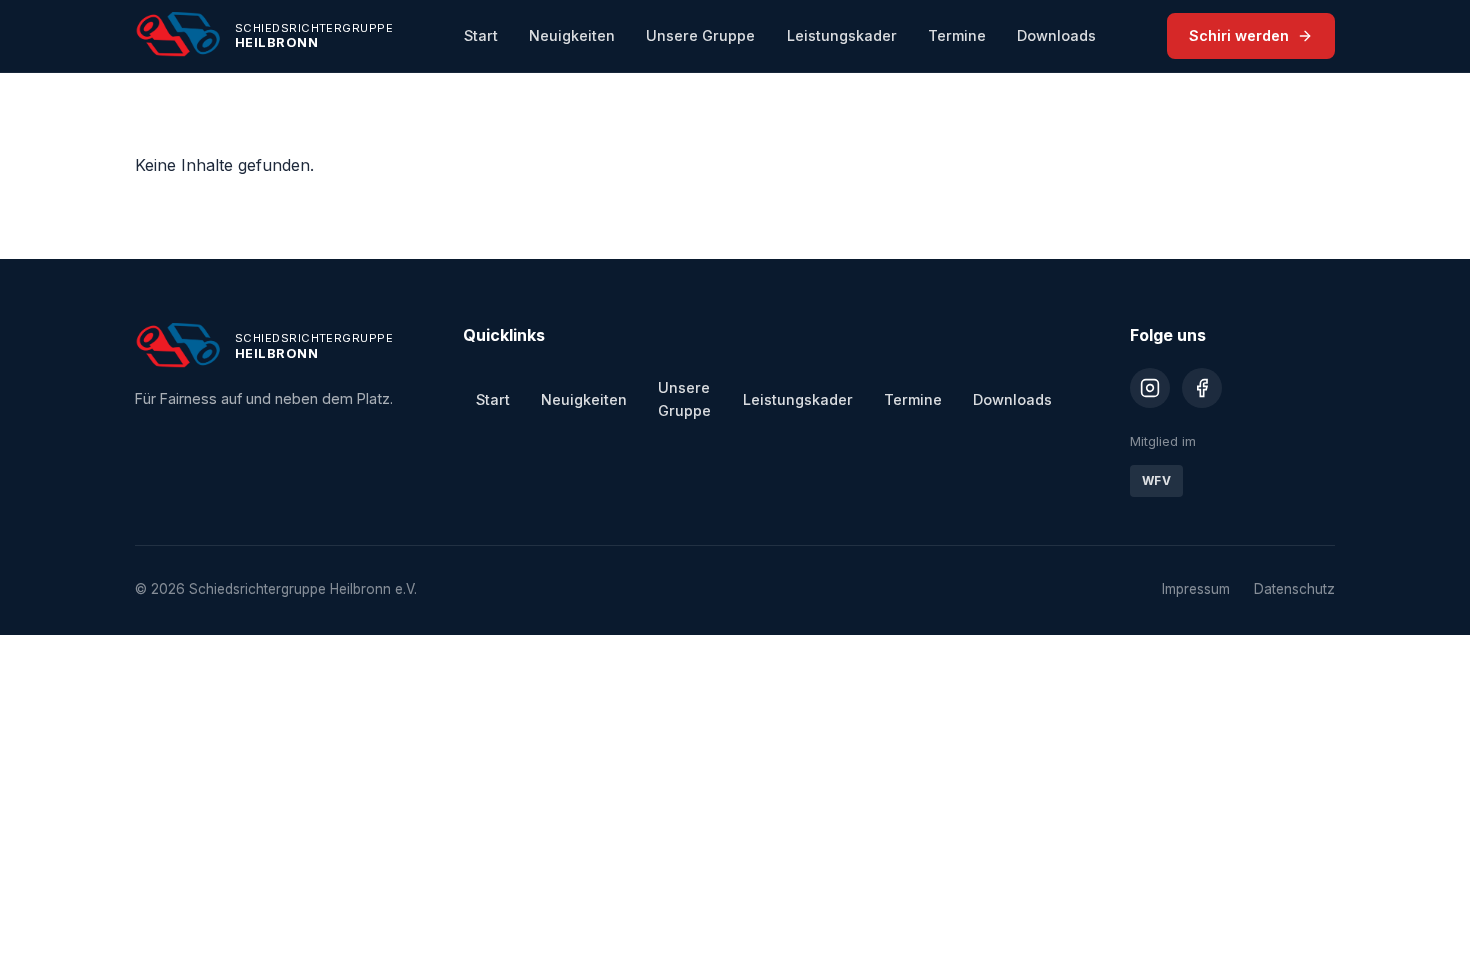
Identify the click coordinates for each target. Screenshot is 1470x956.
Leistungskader (842, 35)
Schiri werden (1239, 35)
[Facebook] (1202, 388)
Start (481, 35)
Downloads (1056, 35)
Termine (957, 35)
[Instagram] (1150, 388)
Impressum (1196, 589)
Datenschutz (1294, 589)
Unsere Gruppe (700, 35)
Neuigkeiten (572, 35)
